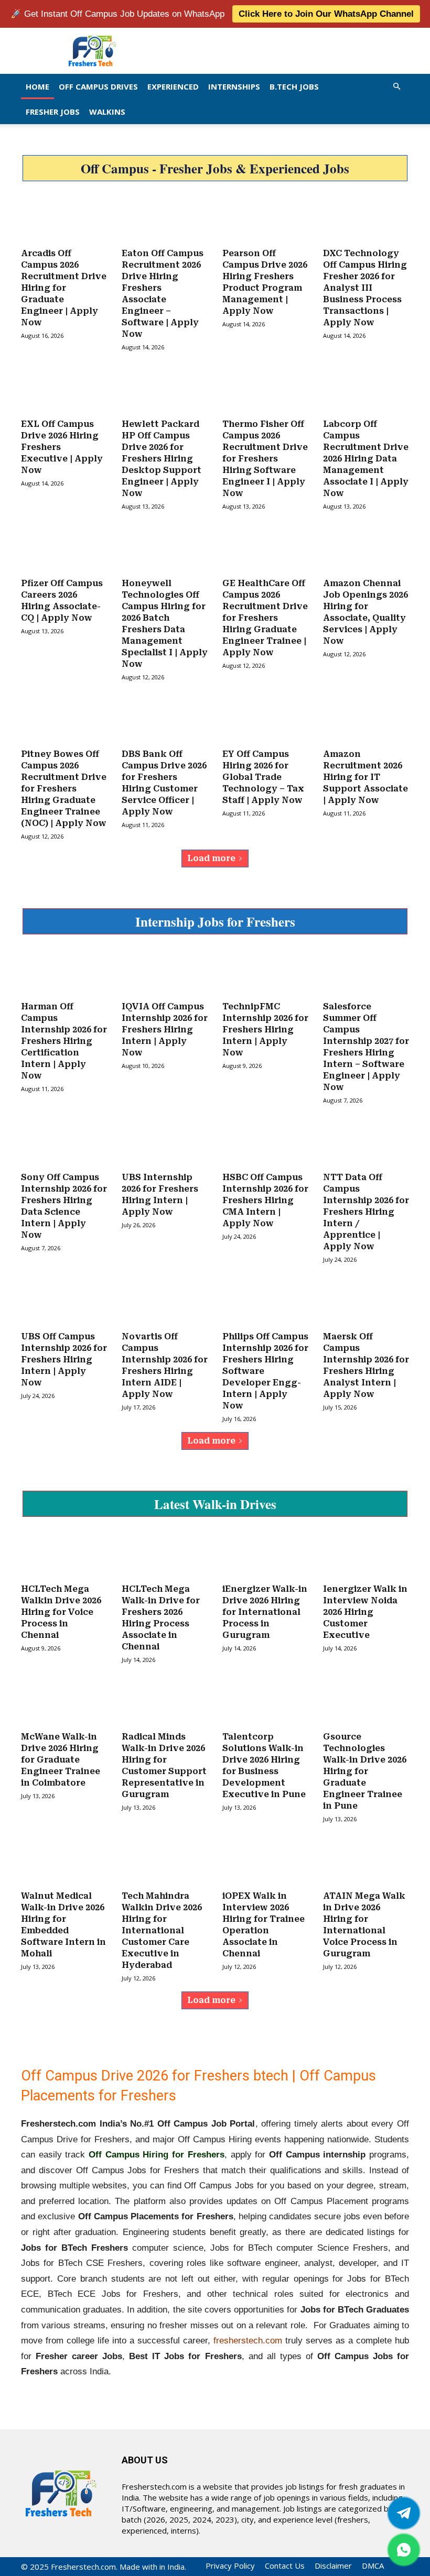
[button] (396, 86)
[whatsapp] (404, 2550)
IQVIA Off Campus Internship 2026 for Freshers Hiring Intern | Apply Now (165, 1030)
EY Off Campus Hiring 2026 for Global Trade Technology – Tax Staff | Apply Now (263, 777)
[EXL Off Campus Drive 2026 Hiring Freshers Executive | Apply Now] (64, 390)
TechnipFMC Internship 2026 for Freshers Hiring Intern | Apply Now (265, 1030)
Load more (211, 858)
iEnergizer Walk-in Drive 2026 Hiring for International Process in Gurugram (265, 1612)
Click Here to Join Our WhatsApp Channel (326, 14)
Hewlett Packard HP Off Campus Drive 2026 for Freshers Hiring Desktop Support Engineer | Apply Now (162, 459)
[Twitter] (404, 2513)
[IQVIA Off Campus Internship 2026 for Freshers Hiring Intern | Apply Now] (165, 973)
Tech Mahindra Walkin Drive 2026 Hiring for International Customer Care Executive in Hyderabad (162, 1930)
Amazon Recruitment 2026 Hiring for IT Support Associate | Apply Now (365, 777)
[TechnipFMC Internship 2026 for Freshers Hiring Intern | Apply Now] (265, 973)
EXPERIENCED (173, 86)
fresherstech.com (248, 2341)
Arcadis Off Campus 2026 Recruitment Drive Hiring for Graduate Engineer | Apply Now (64, 288)
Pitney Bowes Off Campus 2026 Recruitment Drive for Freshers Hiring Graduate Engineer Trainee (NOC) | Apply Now (64, 789)
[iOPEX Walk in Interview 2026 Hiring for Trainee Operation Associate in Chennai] (265, 1862)
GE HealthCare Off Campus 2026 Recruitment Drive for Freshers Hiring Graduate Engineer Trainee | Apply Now (265, 618)
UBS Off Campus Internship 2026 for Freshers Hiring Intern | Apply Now (64, 1359)
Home (37, 86)
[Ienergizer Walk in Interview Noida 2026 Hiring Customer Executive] (366, 1555)
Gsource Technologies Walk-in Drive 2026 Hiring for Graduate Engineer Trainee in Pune (365, 1771)
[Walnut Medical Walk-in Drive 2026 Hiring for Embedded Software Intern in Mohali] (64, 1862)
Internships (234, 86)
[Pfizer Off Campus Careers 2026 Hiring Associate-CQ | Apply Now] (64, 549)
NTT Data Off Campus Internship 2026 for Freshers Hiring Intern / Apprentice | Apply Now (366, 1212)
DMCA (373, 2566)
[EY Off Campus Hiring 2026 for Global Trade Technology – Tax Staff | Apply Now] (265, 720)
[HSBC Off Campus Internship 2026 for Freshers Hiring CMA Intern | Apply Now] (265, 1143)
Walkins (107, 112)
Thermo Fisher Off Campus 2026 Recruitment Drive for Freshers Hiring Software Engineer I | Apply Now (265, 459)
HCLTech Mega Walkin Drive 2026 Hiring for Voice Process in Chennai (61, 1612)
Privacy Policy (230, 2566)
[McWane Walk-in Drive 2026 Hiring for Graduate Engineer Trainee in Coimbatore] (64, 1703)
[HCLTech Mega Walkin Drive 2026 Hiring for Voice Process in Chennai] (64, 1555)
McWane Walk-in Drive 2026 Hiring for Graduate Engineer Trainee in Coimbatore (61, 1760)
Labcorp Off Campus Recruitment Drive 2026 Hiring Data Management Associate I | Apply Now (366, 459)
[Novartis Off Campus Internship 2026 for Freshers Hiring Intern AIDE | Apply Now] (165, 1303)
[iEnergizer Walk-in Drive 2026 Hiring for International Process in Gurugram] (265, 1555)
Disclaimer (333, 2566)
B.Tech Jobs (294, 86)
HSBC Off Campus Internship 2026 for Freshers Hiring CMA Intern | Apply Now (265, 1200)
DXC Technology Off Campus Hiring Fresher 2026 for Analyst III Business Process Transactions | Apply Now (365, 288)
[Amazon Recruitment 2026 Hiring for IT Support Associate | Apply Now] (366, 720)
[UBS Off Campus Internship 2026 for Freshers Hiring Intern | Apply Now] (64, 1303)
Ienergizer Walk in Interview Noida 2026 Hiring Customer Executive (365, 1612)
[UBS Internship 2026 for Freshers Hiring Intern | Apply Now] (165, 1143)
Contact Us (285, 2566)
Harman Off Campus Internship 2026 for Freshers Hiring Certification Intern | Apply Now (64, 1041)
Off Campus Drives (98, 86)
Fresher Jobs (53, 112)
